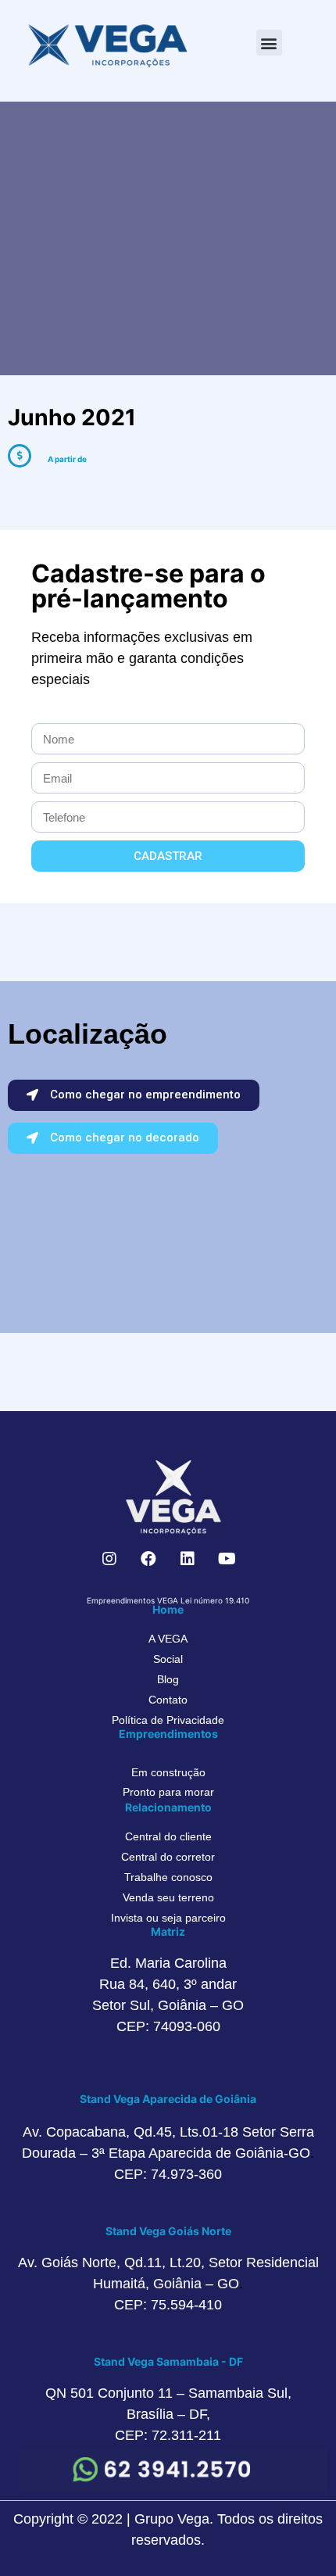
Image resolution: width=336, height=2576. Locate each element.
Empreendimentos (168, 1734)
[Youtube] (227, 1559)
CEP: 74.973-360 (168, 2174)
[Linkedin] (188, 1559)
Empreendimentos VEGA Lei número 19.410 (168, 1600)
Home (168, 1609)
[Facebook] (148, 1559)
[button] (269, 43)
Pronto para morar (168, 1792)
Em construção (168, 1772)
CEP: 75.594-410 (168, 2305)
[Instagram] (109, 1559)
